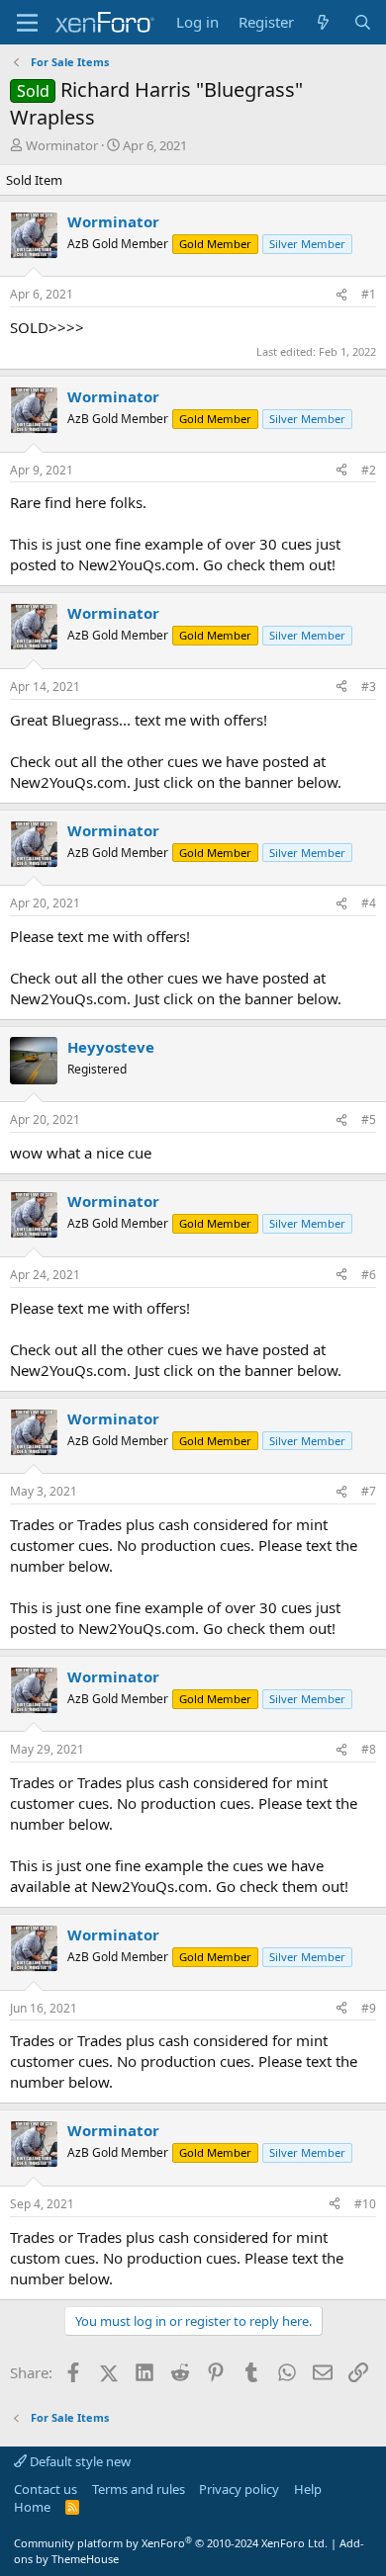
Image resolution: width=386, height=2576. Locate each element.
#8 (369, 1749)
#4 (369, 903)
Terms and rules (139, 2489)
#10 (365, 2204)
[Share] (341, 295)
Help (308, 2489)
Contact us (46, 2489)
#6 (369, 1275)
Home (32, 2507)
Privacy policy (239, 2489)
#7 (369, 1491)
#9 (369, 2008)
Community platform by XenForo (171, 2543)
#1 (369, 294)
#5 (369, 1119)
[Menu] (27, 23)
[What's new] (323, 22)
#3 (369, 687)
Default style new (79, 2461)
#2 (369, 470)
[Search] (363, 22)
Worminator (62, 145)
